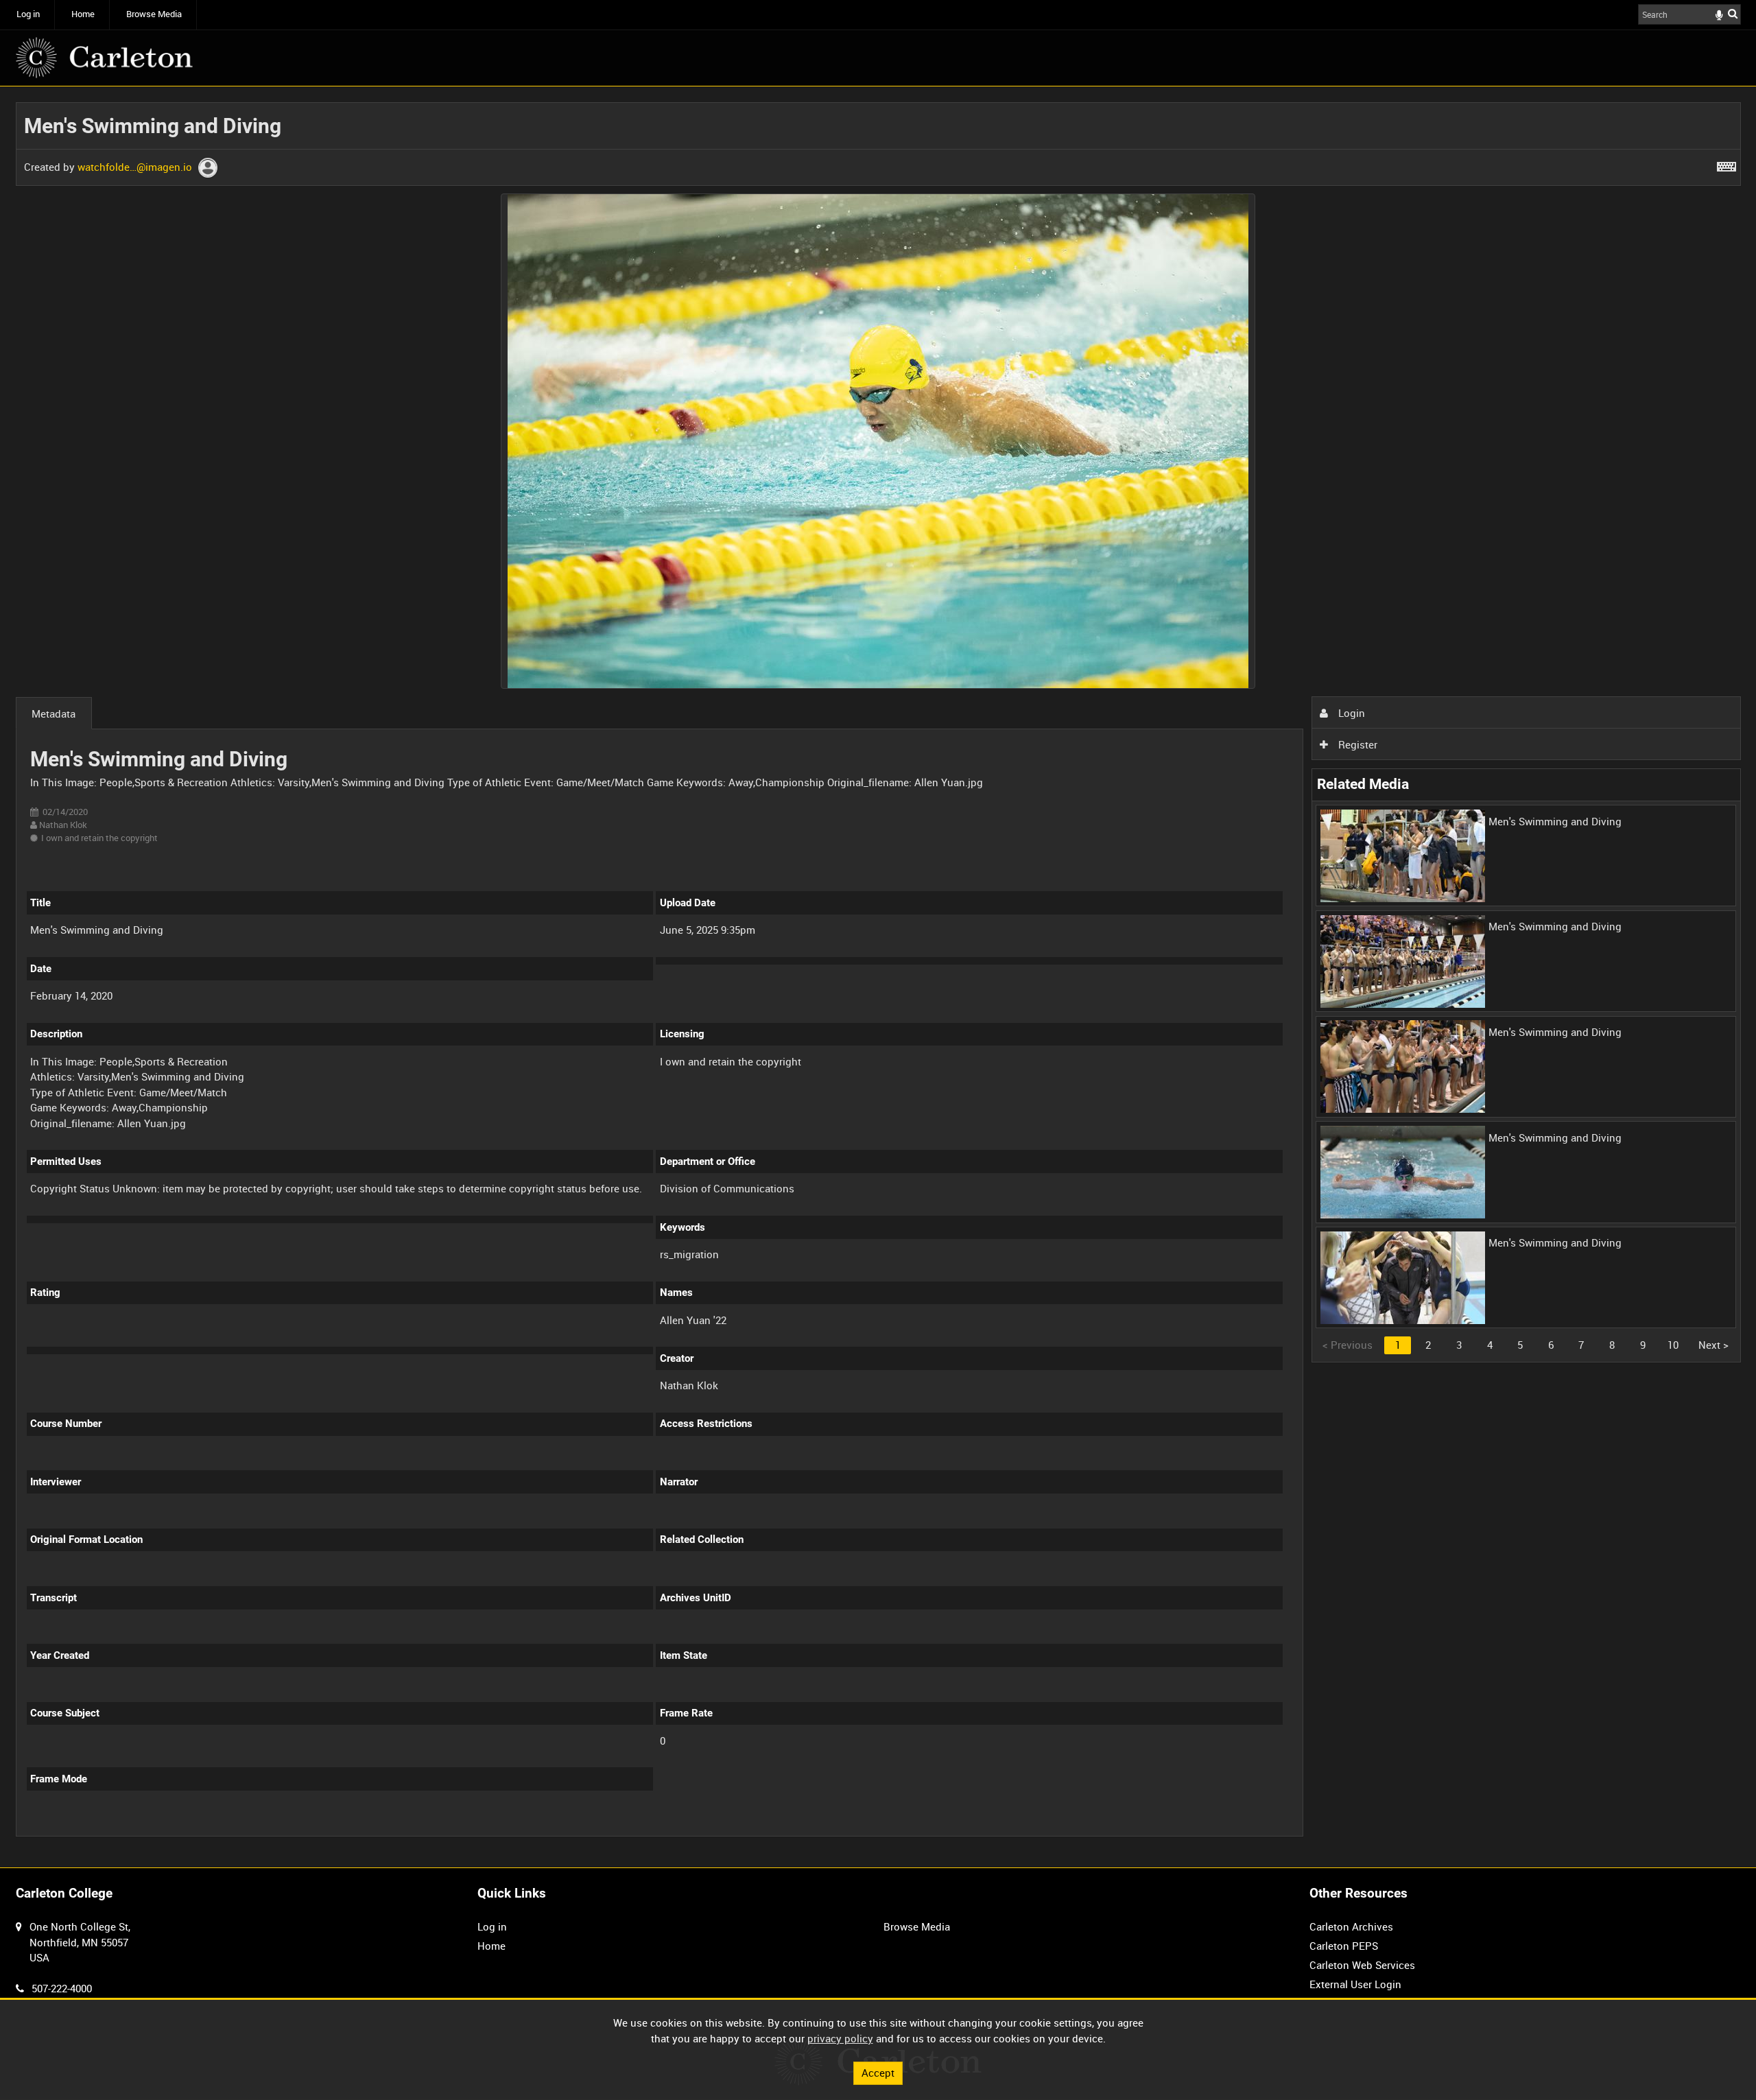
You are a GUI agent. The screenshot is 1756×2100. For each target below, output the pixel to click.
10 (1673, 1345)
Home (83, 14)
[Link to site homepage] (104, 58)
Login (1350, 713)
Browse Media (154, 14)
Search (1733, 13)
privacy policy (840, 2038)
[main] (878, 977)
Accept (878, 2073)
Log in (28, 14)
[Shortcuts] (1727, 164)
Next (1713, 1345)
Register (1356, 744)
